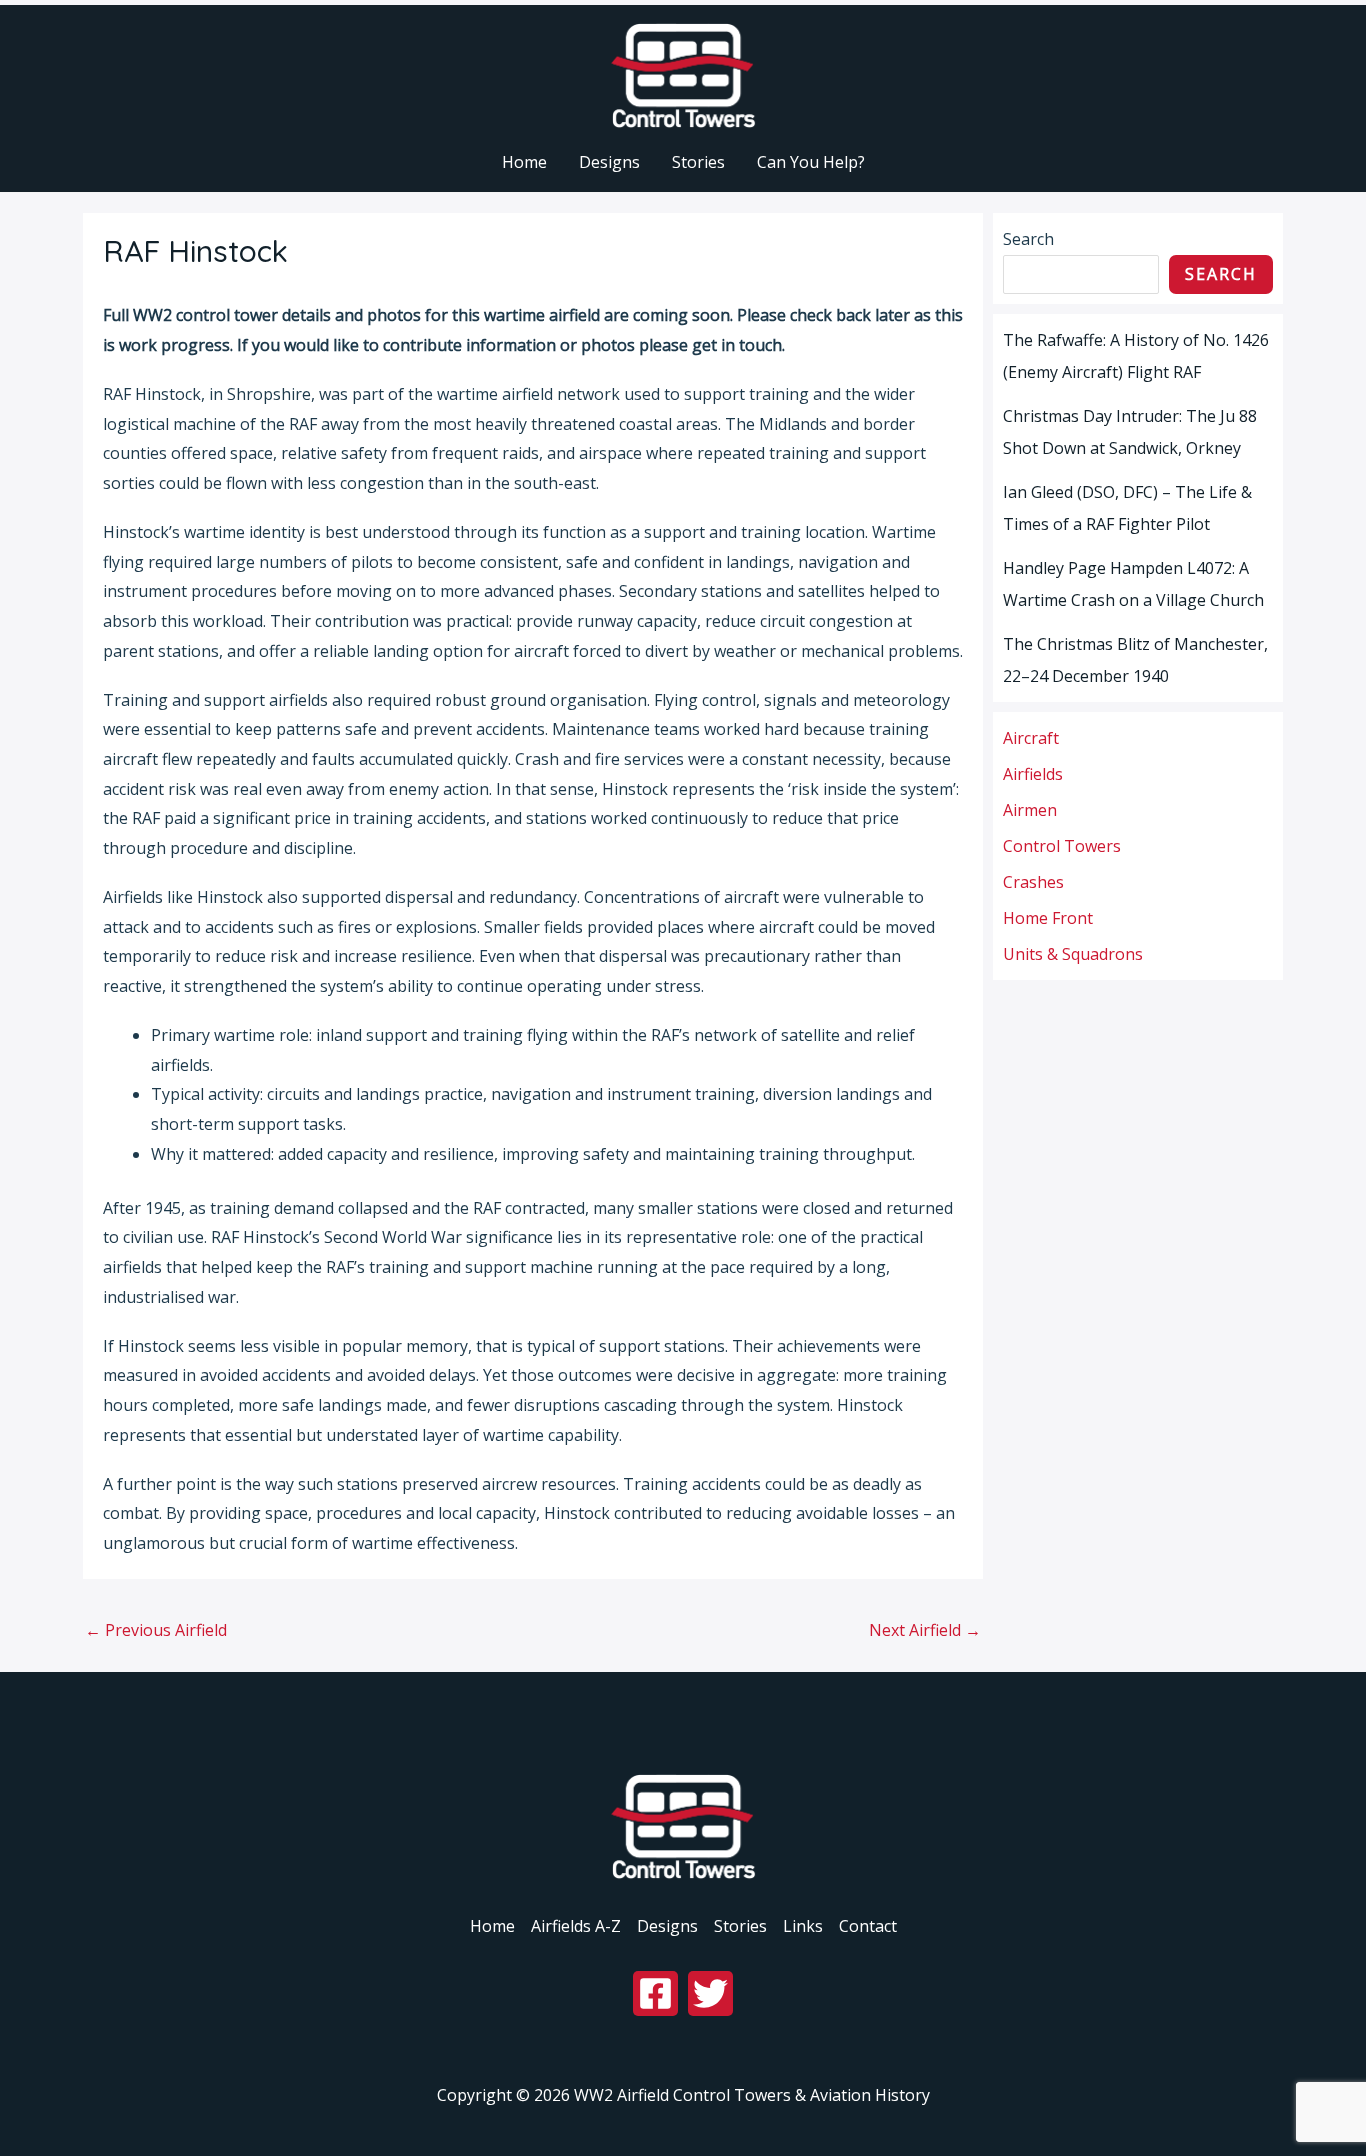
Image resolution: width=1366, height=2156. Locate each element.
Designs (667, 1926)
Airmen (1030, 810)
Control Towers (1062, 846)
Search (1028, 239)
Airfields (1033, 774)
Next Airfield (925, 1630)
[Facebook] (655, 1993)
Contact (868, 1926)
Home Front (1048, 918)
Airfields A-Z (576, 1926)
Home (492, 1926)
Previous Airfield (156, 1630)
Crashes (1033, 882)
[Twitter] (710, 1993)
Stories (740, 1926)
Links (803, 1926)
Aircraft (1031, 738)
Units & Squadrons (1073, 954)
